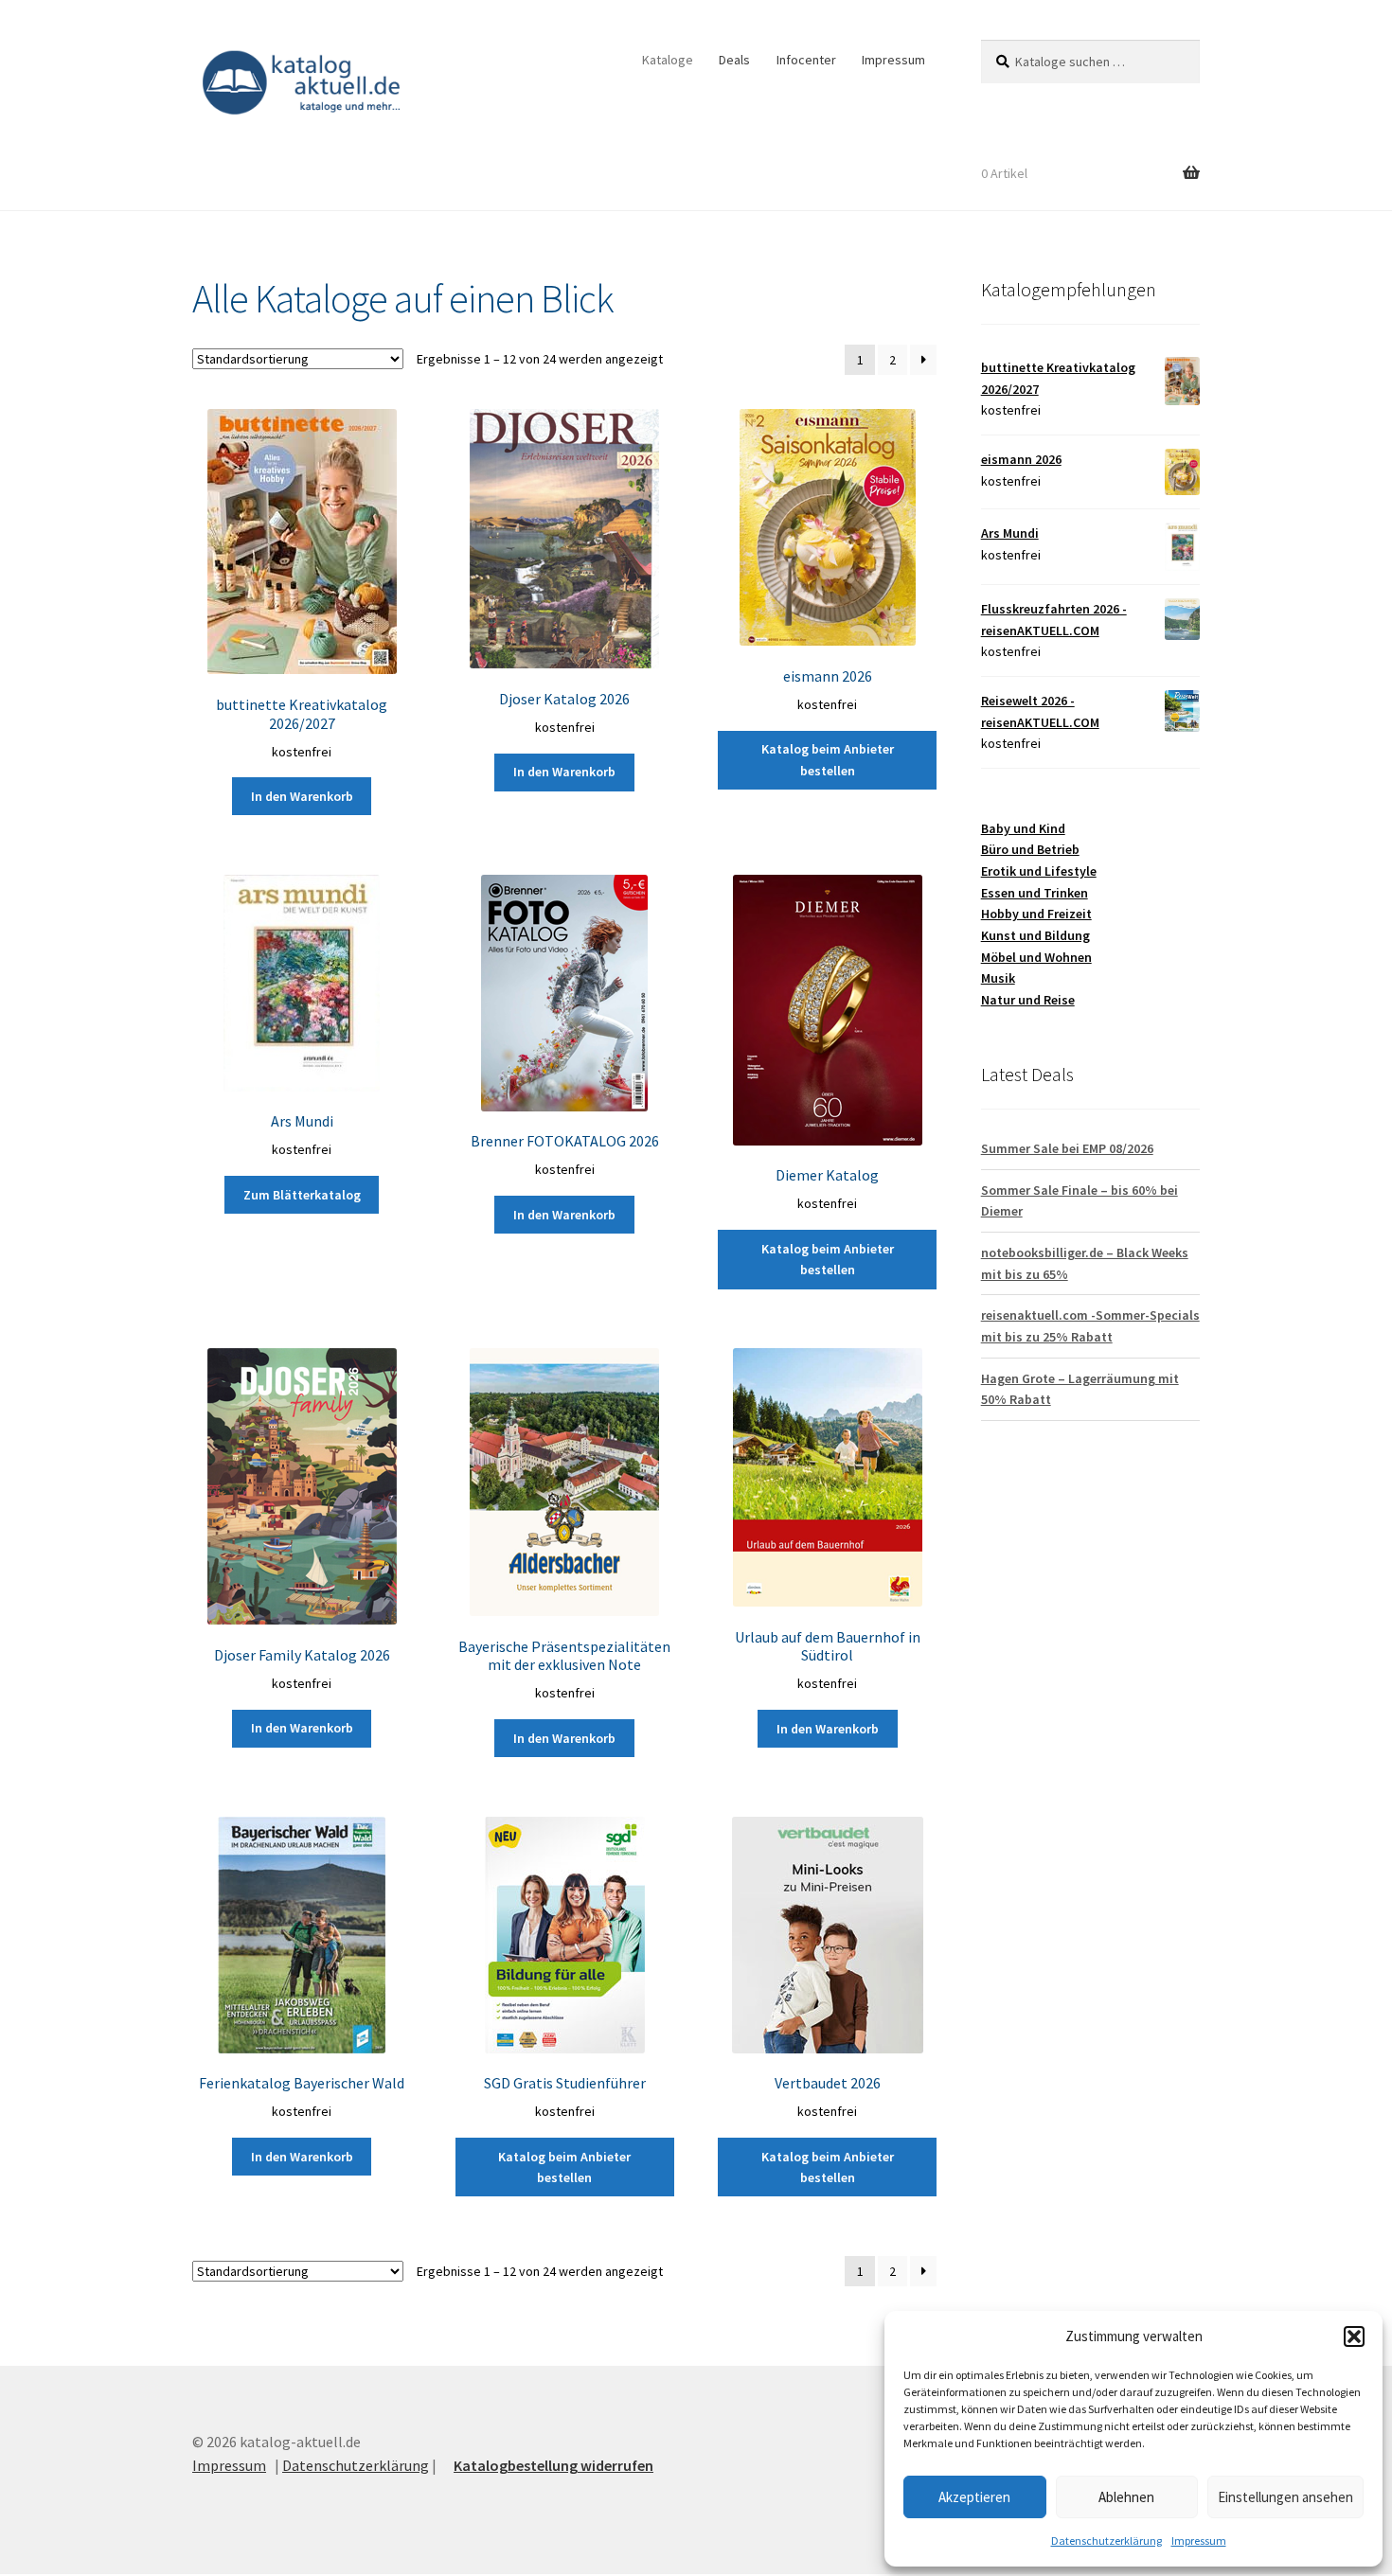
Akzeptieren (974, 2497)
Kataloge (668, 60)
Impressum (1199, 2540)
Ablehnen (1126, 2497)
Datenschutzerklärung (1106, 2540)
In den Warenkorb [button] (302, 796)
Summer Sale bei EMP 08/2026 (1067, 1148)
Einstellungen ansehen (1285, 2497)
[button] (1354, 2336)
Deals (734, 60)
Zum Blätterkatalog (302, 1195)
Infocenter (806, 60)
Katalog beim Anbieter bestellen (828, 760)
